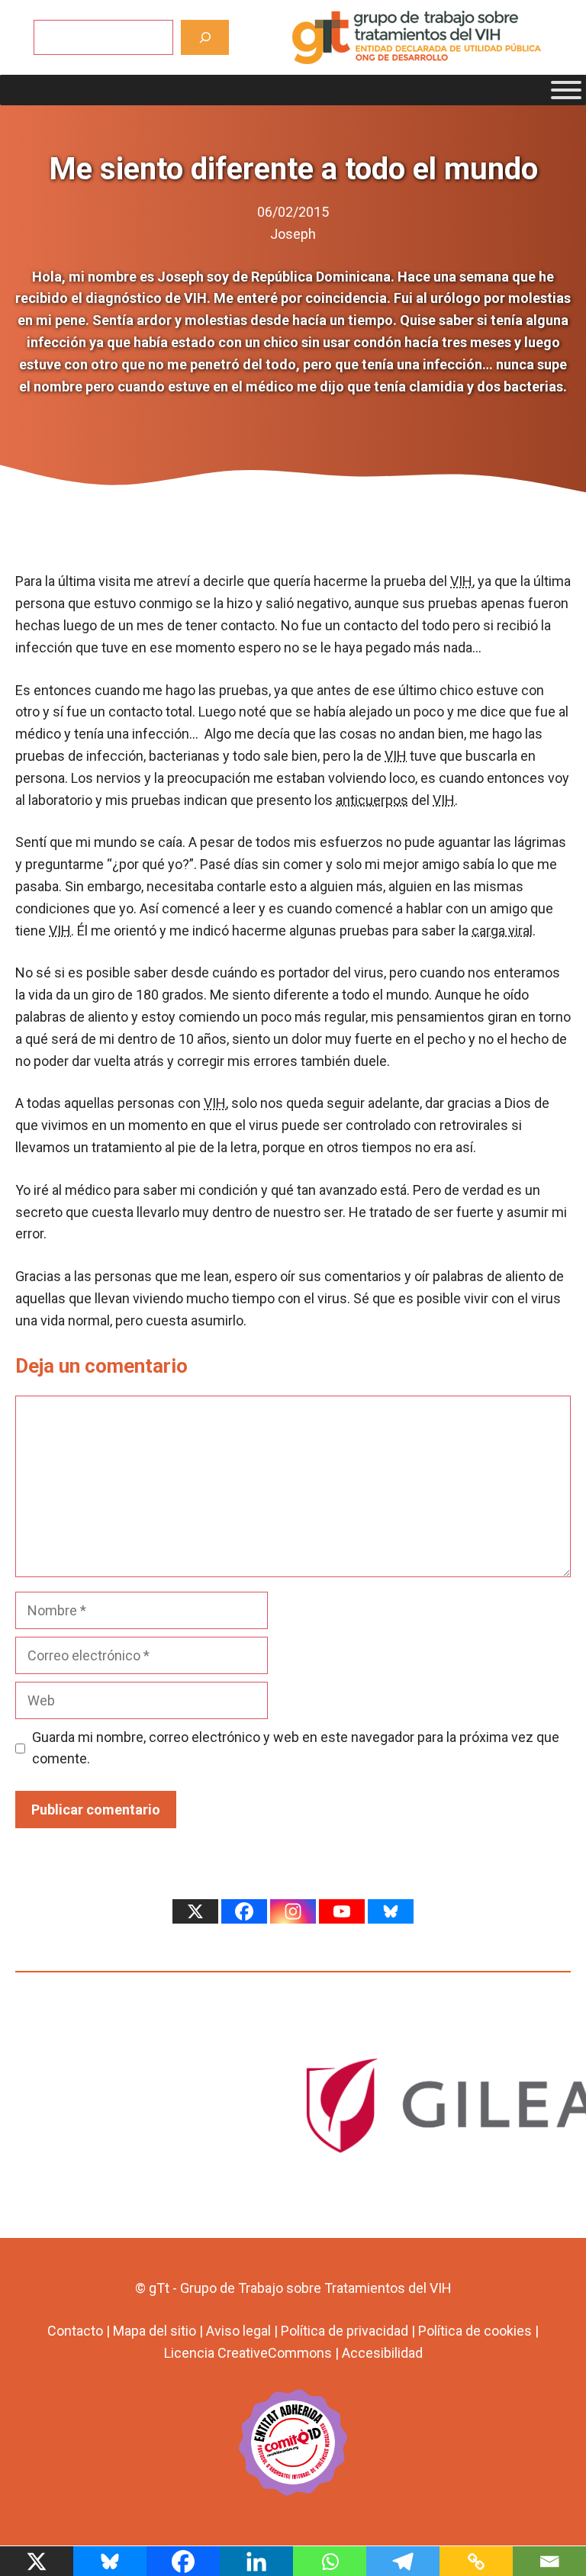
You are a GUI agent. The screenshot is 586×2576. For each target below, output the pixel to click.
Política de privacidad (345, 2331)
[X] (195, 1911)
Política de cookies (475, 2331)
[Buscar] (205, 37)
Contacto (75, 2331)
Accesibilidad (382, 2353)
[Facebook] (244, 1911)
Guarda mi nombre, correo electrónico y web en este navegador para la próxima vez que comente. (296, 1748)
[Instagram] (293, 1911)
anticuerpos (372, 800)
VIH (461, 581)
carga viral (502, 931)
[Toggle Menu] (566, 90)
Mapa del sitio (155, 2331)
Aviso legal (238, 2331)
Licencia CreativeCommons (248, 2353)
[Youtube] (342, 1911)
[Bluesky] (391, 1911)
